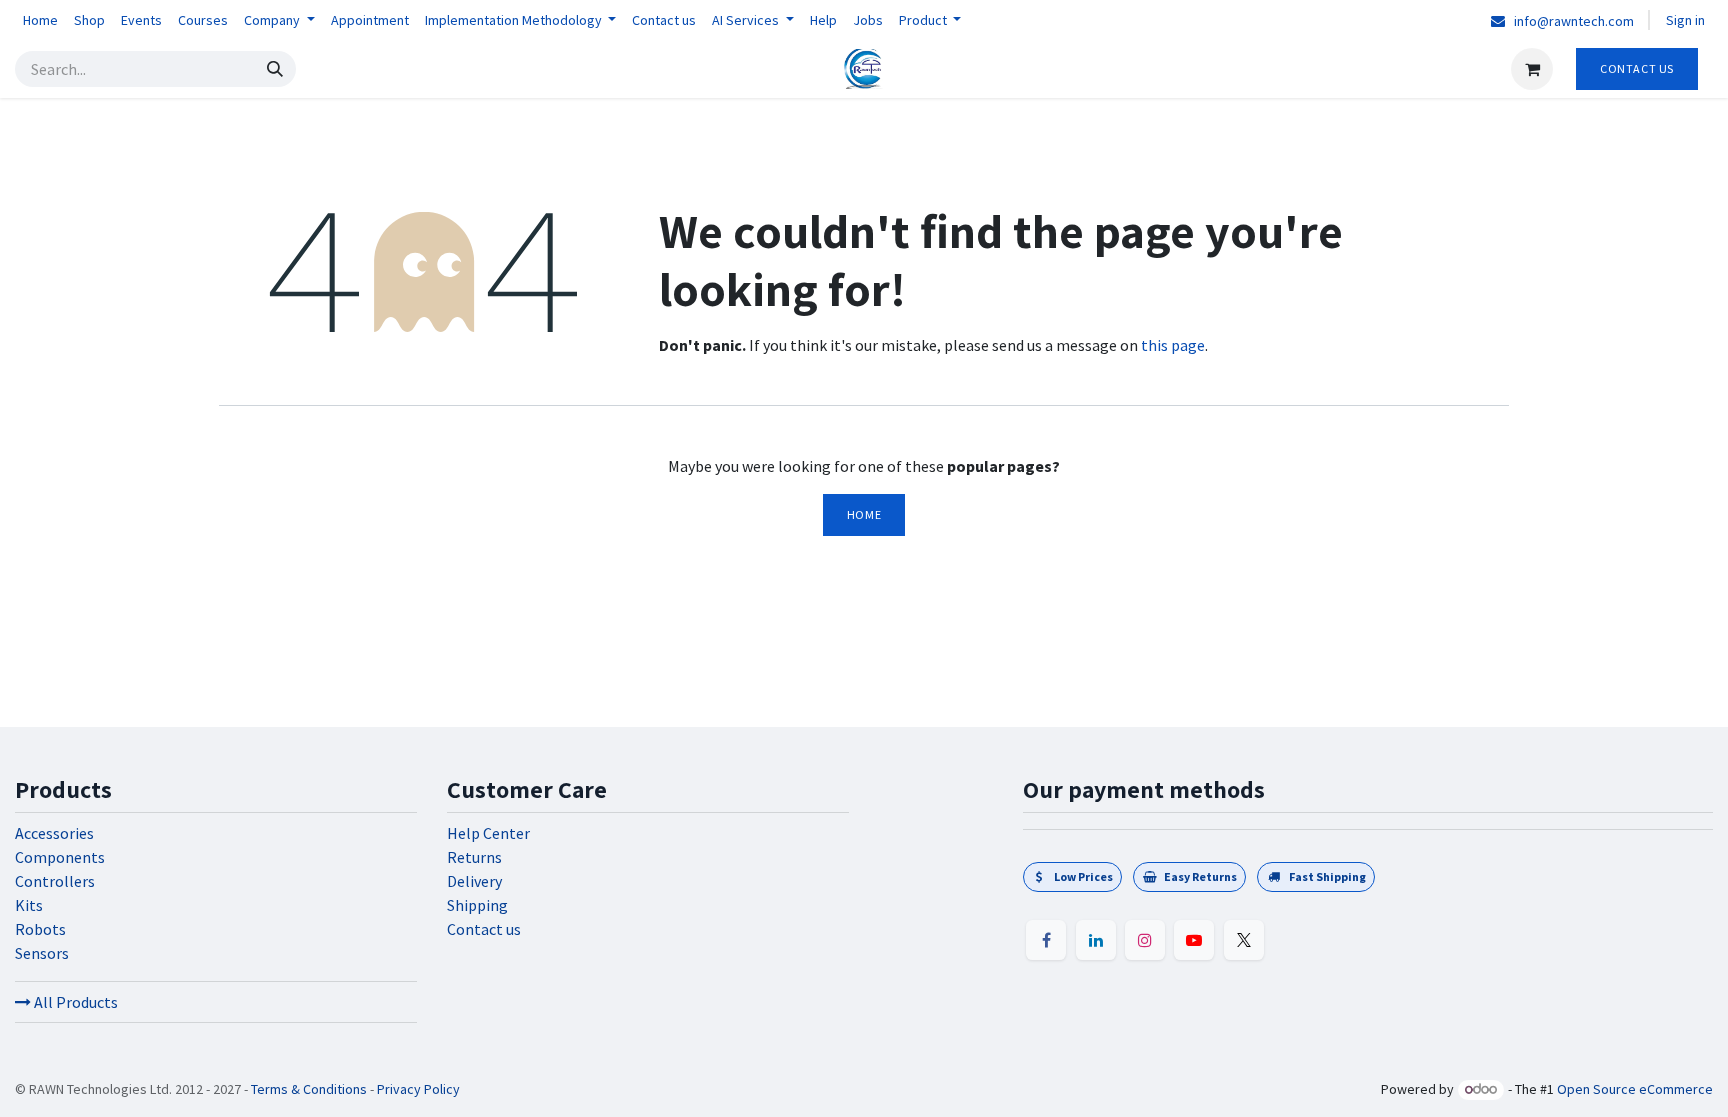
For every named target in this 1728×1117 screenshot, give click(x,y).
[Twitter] (1244, 940)
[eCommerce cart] (1532, 69)
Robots (40, 929)
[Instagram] (1145, 940)
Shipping (477, 905)
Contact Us (1637, 68)
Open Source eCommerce (1635, 1089)
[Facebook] (1046, 940)
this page (1173, 345)
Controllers (55, 881)
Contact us (484, 929)
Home (864, 514)
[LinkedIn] (1096, 940)
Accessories (54, 833)
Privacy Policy (418, 1089)
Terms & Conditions (309, 1089)
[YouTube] (1194, 940)
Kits (29, 905)
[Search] (275, 69)
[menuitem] (40, 20)
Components (60, 857)
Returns (474, 857)
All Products (74, 1002)
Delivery (474, 881)
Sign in (1685, 20)
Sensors (42, 953)
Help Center (488, 833)
